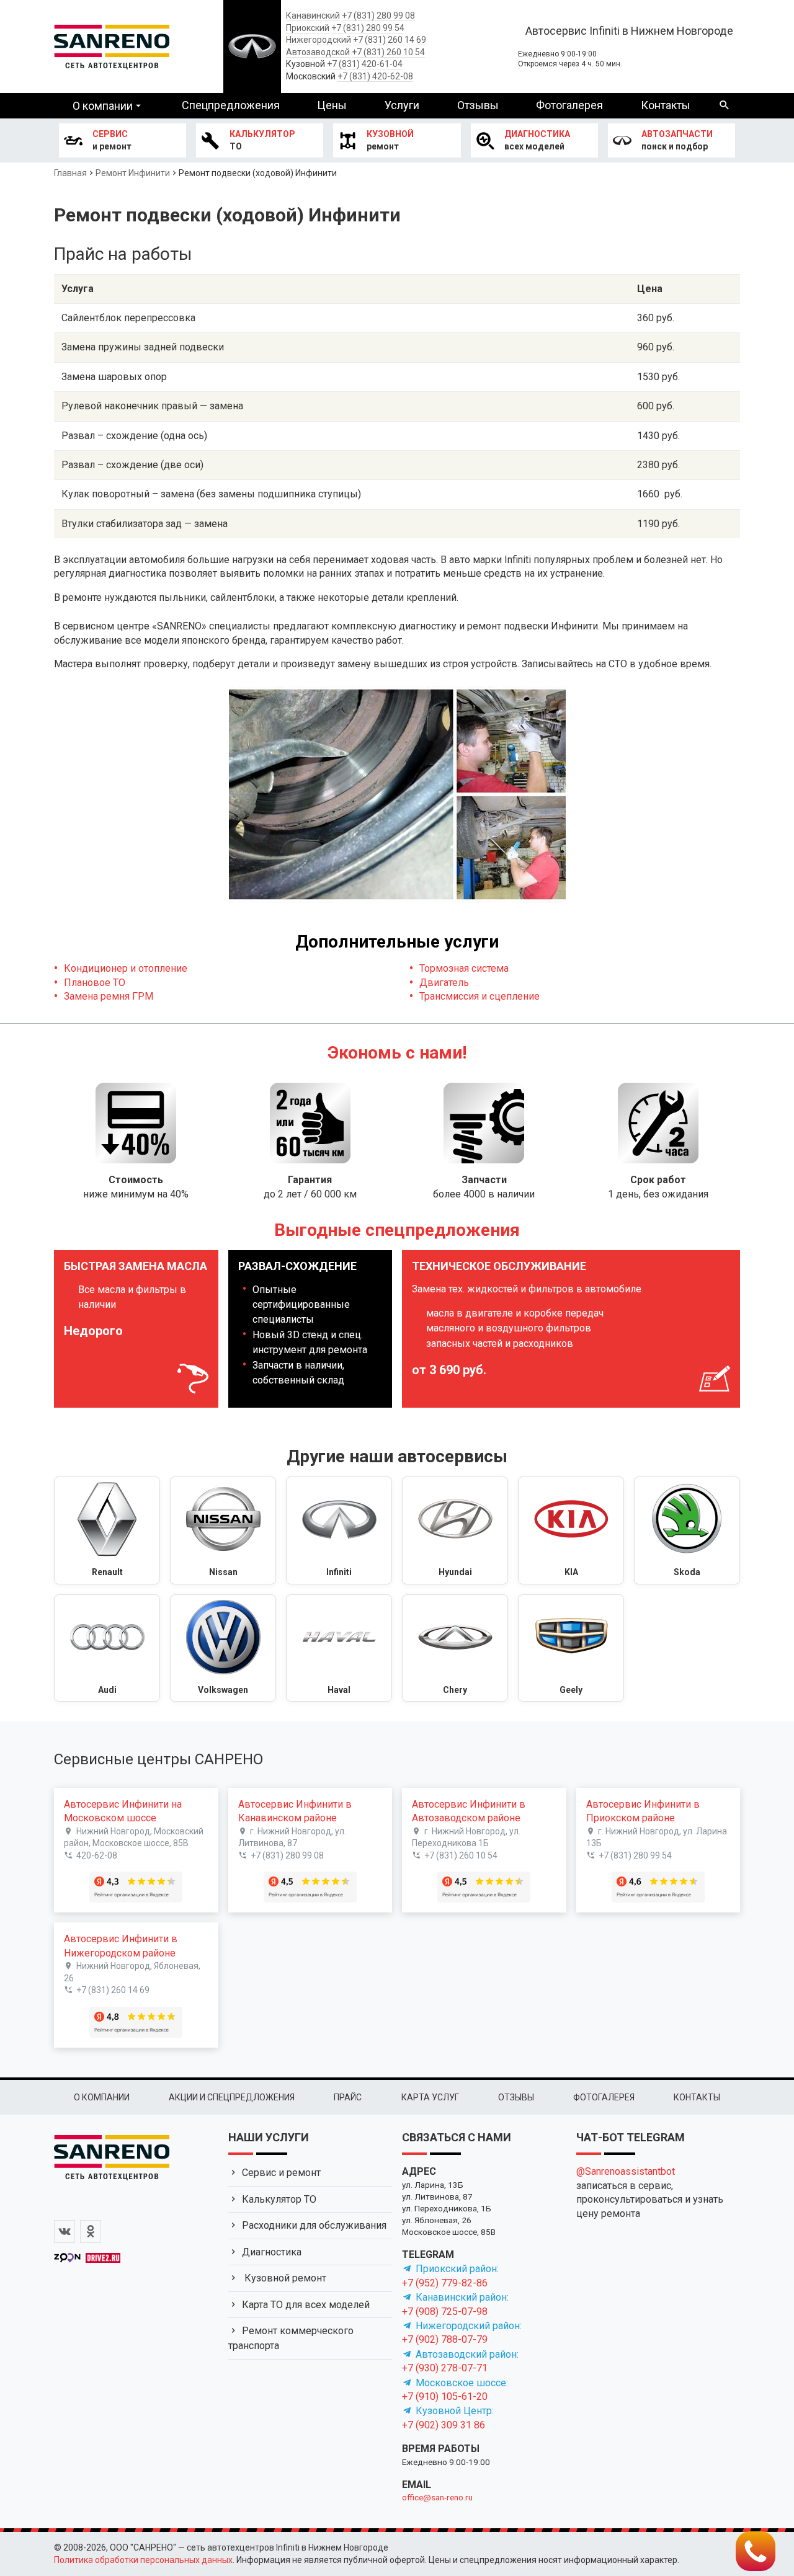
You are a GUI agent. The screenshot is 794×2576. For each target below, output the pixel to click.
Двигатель (444, 983)
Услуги (402, 105)
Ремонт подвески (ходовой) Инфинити (258, 173)
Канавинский (313, 16)
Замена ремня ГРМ (109, 996)
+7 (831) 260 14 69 (390, 40)
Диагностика (272, 2252)
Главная (70, 173)
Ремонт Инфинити (133, 173)
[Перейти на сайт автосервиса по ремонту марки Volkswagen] (223, 1648)
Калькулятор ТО (279, 2199)
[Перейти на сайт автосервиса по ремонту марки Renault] (107, 1530)
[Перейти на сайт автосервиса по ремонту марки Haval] (339, 1648)
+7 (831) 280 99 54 (368, 28)
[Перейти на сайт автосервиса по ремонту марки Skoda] (687, 1530)
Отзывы (478, 105)
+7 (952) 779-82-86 (445, 2283)
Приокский (308, 28)
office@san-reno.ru (437, 2497)
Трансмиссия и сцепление (480, 996)
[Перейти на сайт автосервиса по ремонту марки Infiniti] (339, 1530)
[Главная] (112, 45)
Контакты (666, 105)
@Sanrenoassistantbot (626, 2171)
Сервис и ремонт (281, 2173)
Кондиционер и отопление (126, 968)
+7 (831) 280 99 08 (378, 16)
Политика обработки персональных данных (143, 2560)
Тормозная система (464, 968)
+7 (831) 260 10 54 (388, 52)
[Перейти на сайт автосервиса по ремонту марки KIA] (571, 1530)
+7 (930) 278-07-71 (445, 2368)
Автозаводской (318, 52)
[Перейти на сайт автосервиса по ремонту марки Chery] (455, 1648)
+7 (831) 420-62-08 (375, 76)
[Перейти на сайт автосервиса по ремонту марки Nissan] (223, 1530)
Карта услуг (430, 2097)
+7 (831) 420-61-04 (365, 64)
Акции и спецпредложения (232, 2097)
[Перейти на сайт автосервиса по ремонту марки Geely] (571, 1648)
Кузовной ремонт (284, 2278)
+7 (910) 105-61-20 (445, 2396)
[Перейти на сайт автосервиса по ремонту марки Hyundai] (455, 1530)
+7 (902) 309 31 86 (444, 2425)
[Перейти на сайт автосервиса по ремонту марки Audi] (107, 1648)
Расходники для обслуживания (314, 2225)
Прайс (348, 2097)
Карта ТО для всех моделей (306, 2305)
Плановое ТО (95, 983)
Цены (332, 105)
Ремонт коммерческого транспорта (291, 2338)
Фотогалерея (569, 105)
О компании (103, 106)
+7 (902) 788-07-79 (445, 2339)
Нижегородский (319, 40)
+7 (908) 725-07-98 (445, 2312)
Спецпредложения (231, 105)
